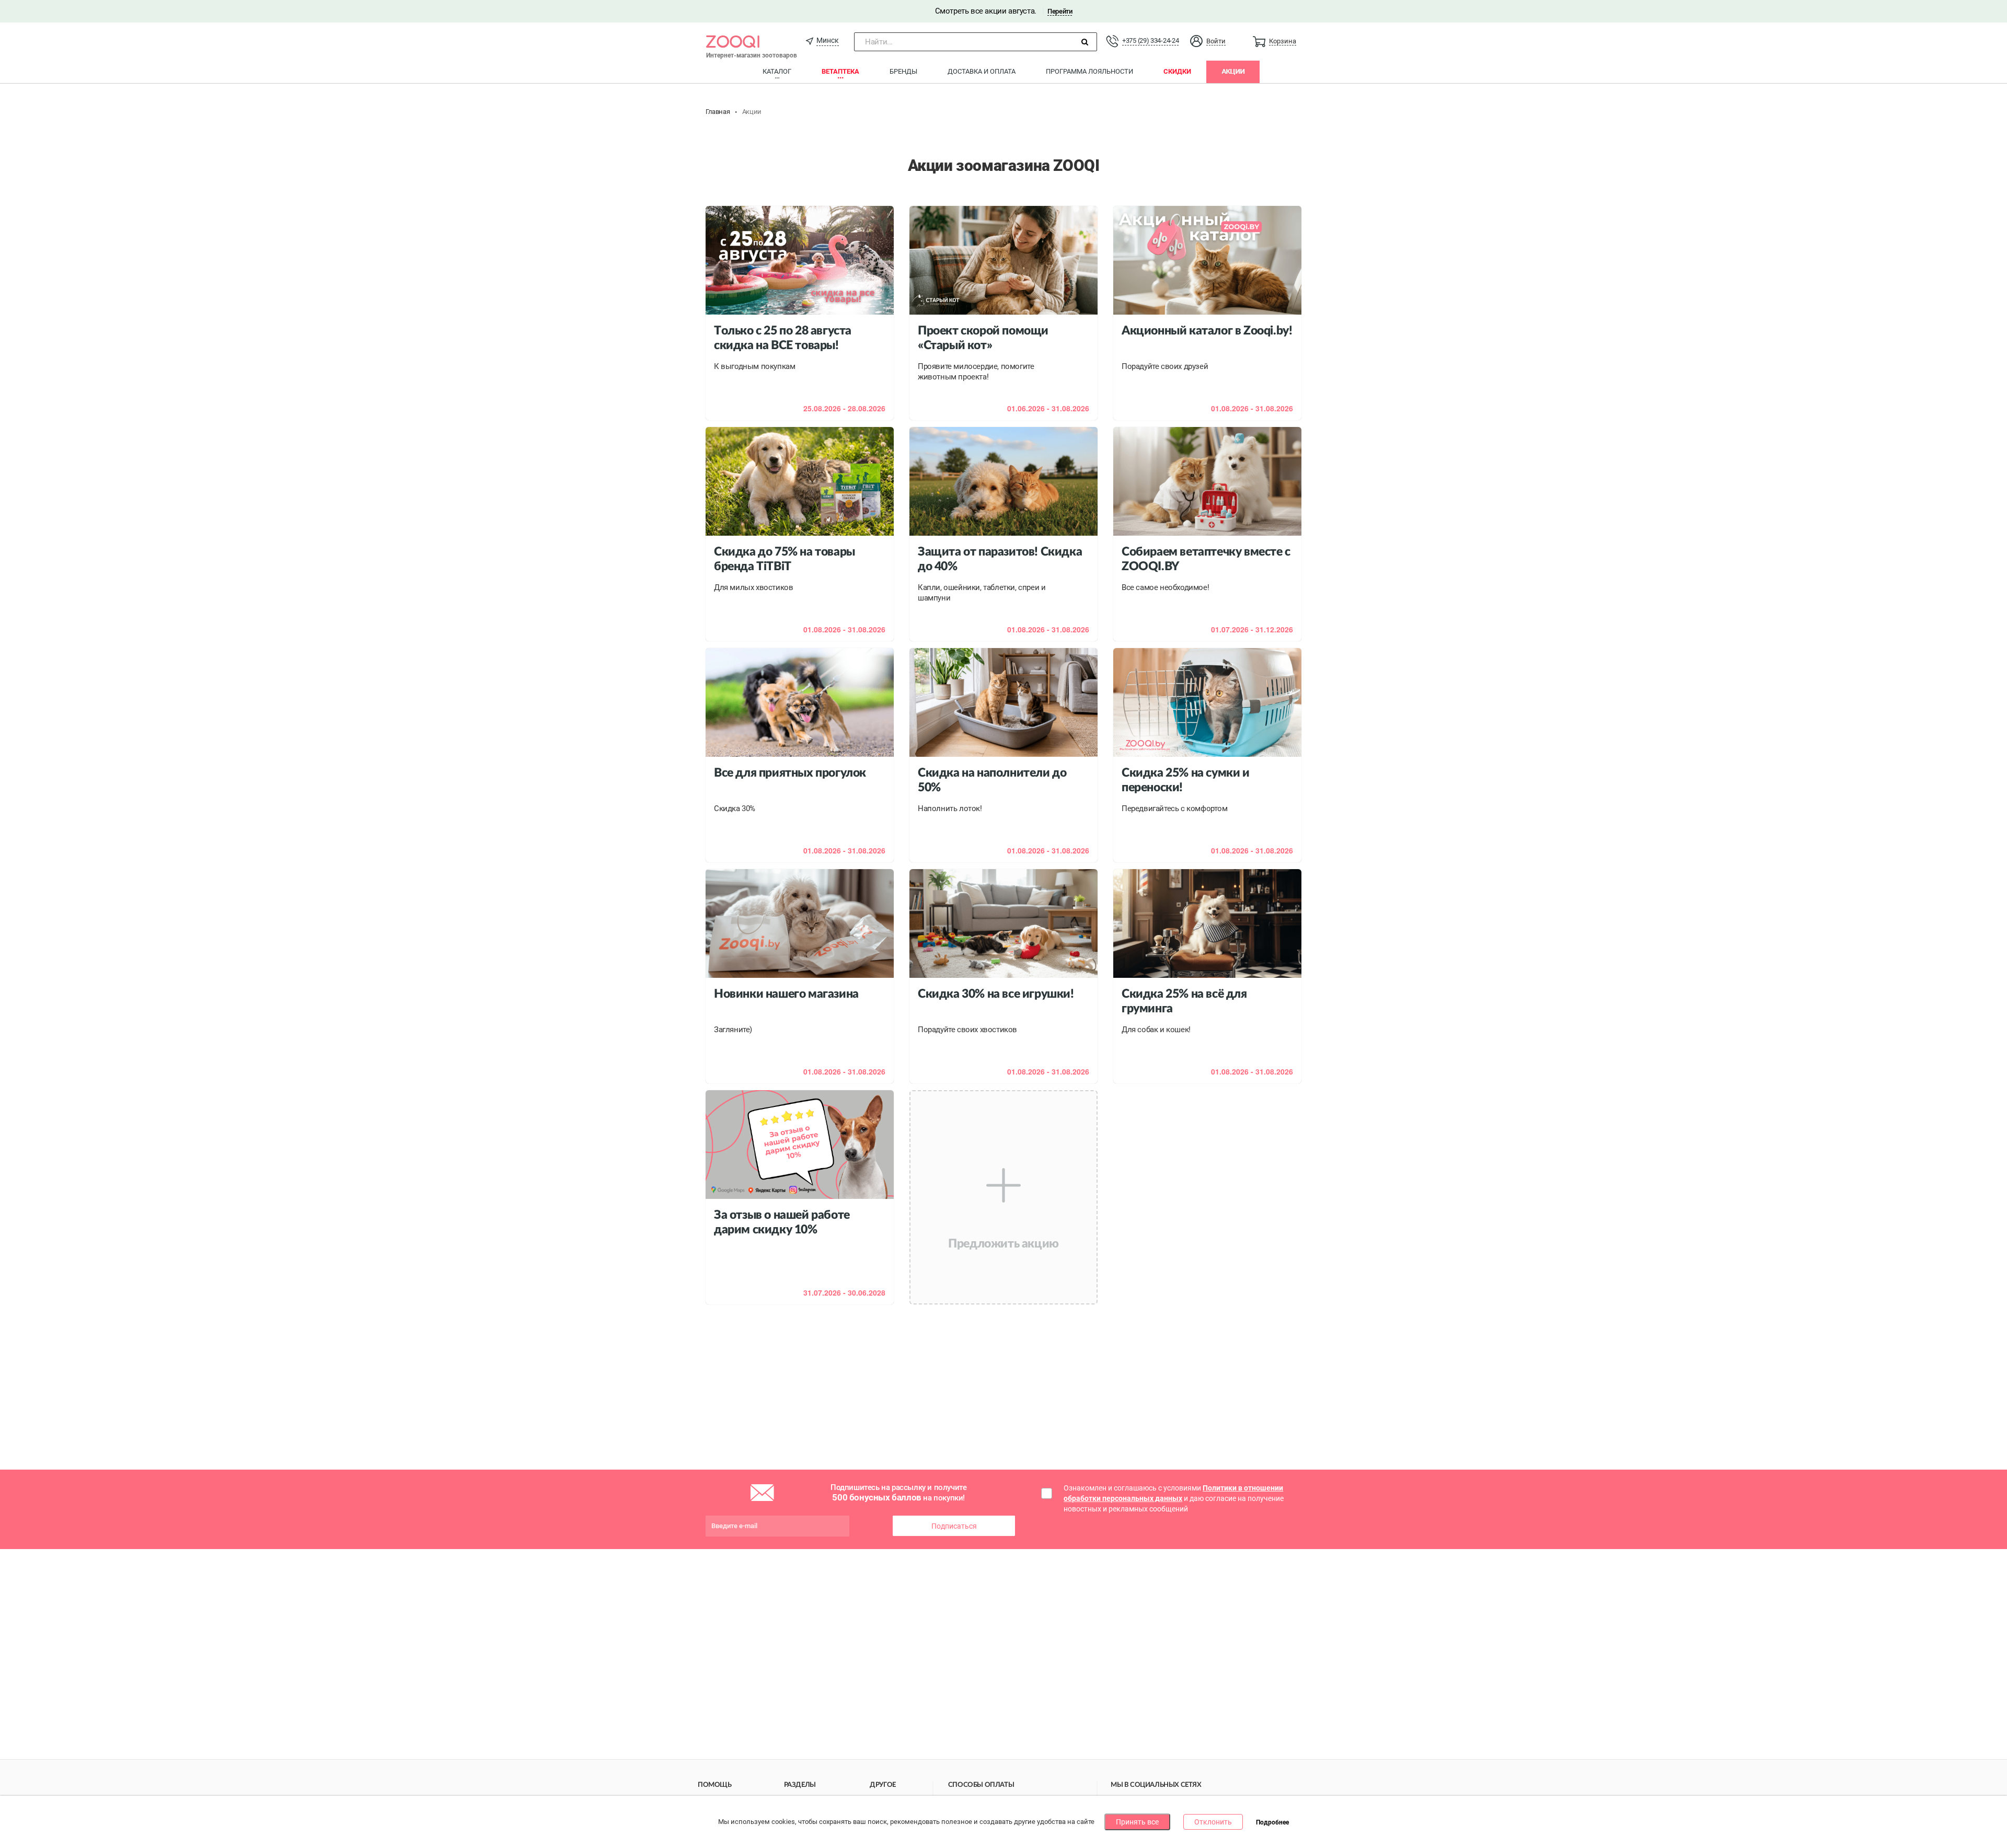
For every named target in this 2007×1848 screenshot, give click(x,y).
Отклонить (1213, 1822)
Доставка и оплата (982, 71)
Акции (1233, 71)
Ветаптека (840, 71)
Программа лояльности (1089, 71)
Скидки (1177, 71)
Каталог (777, 71)
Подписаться (954, 1526)
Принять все (1137, 1822)
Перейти (1060, 11)
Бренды (903, 71)
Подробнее (1272, 1822)
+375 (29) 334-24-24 (1150, 41)
